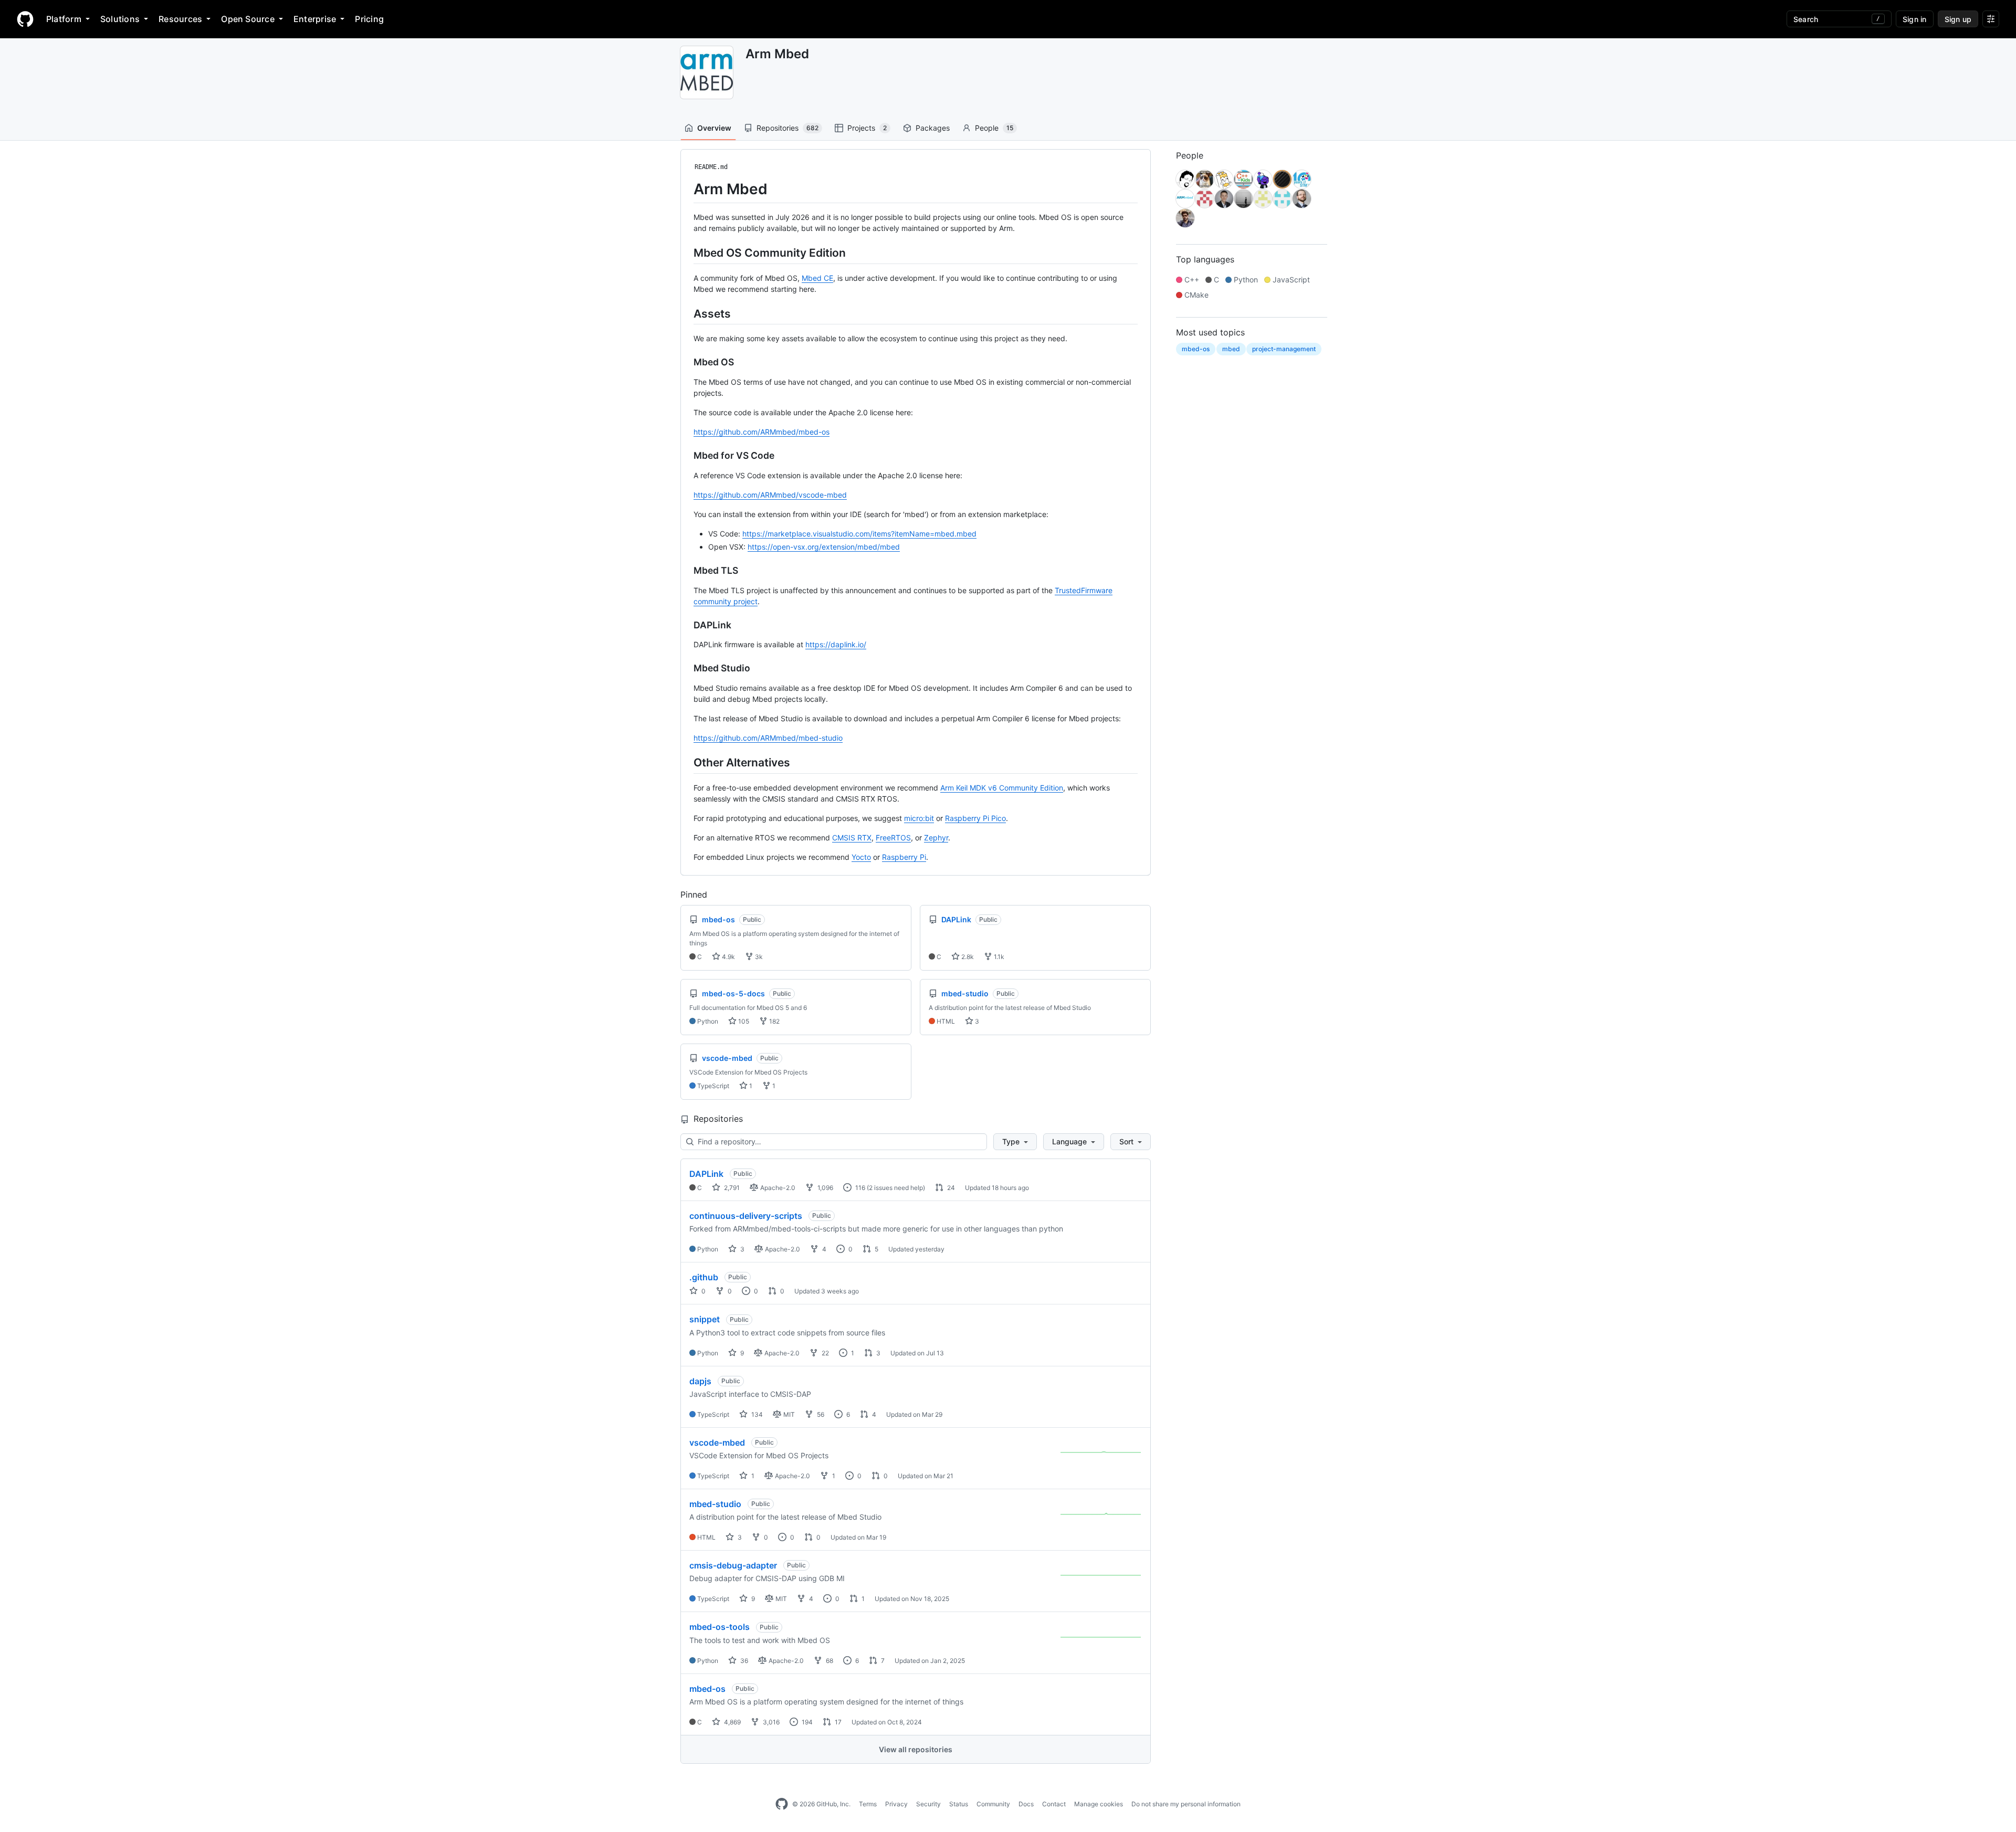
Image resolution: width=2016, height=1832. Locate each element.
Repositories (787, 128)
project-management (1284, 349)
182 (774, 1021)
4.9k (728, 957)
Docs (1026, 1804)
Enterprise (315, 19)
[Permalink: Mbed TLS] (686, 571)
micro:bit (919, 818)
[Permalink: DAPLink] (686, 625)
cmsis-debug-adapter (733, 1565)
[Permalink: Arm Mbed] (686, 189)
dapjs (700, 1381)
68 (829, 1661)
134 (756, 1414)
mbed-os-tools (720, 1627)
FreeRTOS (893, 838)
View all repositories (916, 1749)
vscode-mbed (717, 1443)
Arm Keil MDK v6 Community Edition (1002, 788)
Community (993, 1804)
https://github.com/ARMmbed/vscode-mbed (770, 495)
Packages (933, 128)
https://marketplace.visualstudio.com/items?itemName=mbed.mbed (859, 534)
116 (859, 1188)
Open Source (248, 19)
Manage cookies (1099, 1804)
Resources (180, 19)
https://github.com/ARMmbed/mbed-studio (768, 738)
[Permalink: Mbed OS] (686, 362)
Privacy (896, 1804)
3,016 (770, 1722)
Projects (867, 128)
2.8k (967, 957)
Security (928, 1804)
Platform (64, 19)
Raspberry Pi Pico (975, 818)
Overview (714, 128)
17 (837, 1722)
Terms (868, 1804)
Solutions (120, 19)
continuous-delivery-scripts (746, 1216)
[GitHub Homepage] (782, 1804)
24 (950, 1188)
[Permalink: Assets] (686, 313)
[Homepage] (25, 19)
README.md (711, 167)
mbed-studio (715, 1504)
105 (743, 1021)
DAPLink (706, 1174)
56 (820, 1414)
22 (825, 1353)
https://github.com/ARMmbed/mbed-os (762, 432)
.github (704, 1277)
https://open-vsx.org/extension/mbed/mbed (824, 547)
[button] (1015, 1142)
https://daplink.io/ (836, 644)
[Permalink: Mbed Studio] (686, 668)
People (994, 128)
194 (806, 1722)
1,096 (825, 1188)
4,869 (732, 1722)
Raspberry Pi (904, 857)
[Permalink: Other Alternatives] (686, 762)
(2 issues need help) (896, 1188)
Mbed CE (817, 278)
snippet (705, 1319)
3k (758, 957)
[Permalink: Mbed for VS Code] (686, 456)
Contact (1054, 1804)
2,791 (731, 1188)
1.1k (998, 957)
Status (959, 1804)
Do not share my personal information (1186, 1804)
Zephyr (936, 838)
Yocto (861, 857)
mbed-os (707, 1689)
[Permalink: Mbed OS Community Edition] (686, 252)
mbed (1231, 349)
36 (743, 1661)
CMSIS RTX (852, 838)
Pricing (369, 19)
